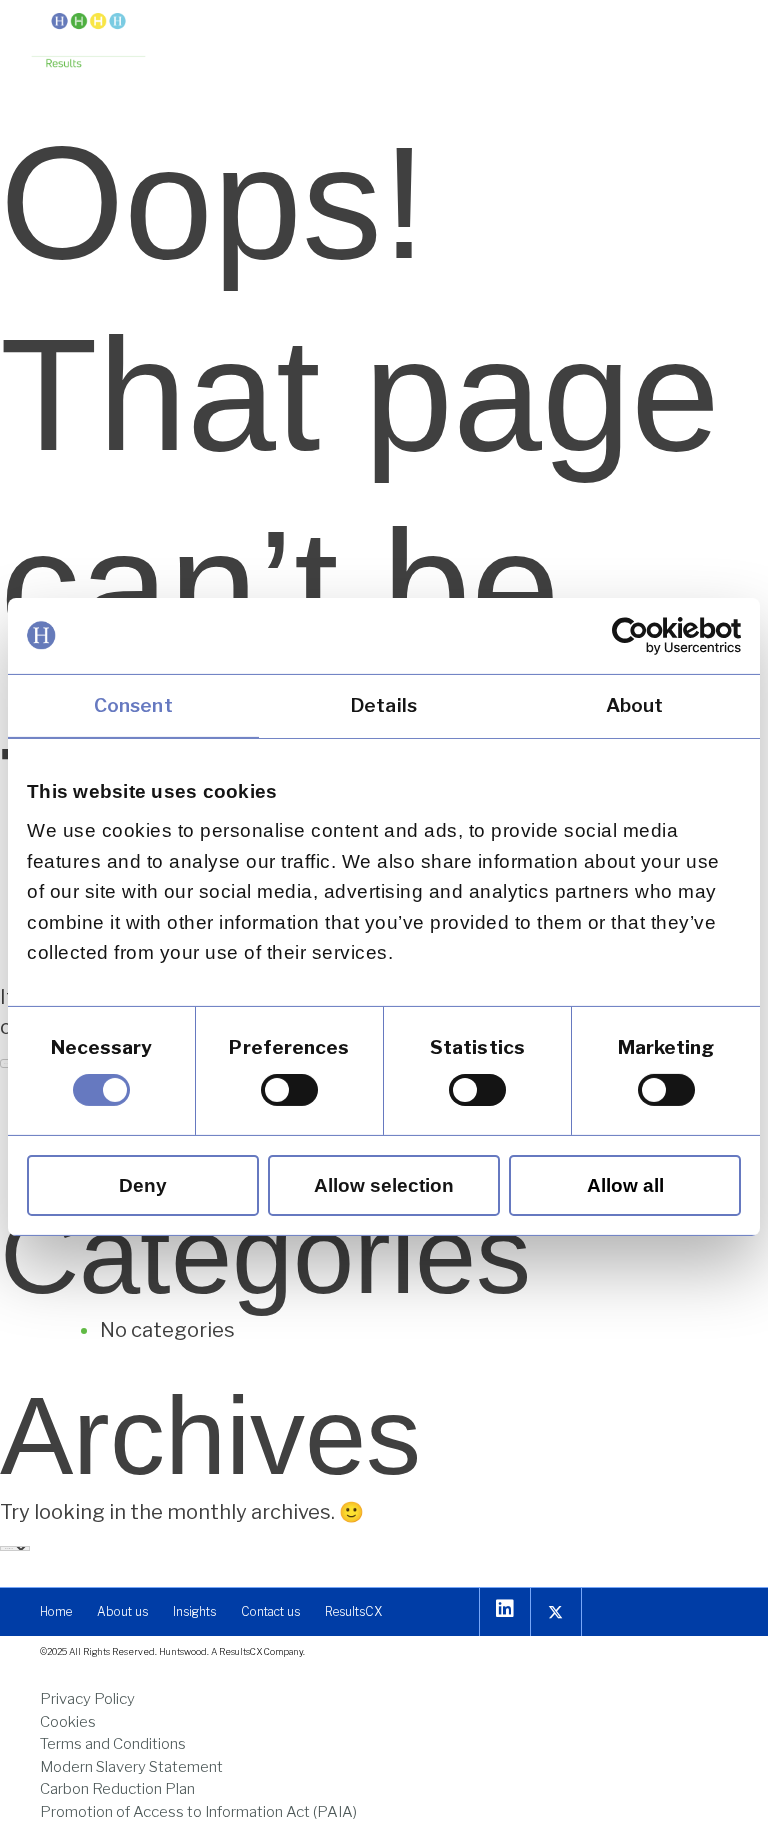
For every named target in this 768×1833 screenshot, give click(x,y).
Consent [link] (133, 704)
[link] (653, 635)
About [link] (635, 704)
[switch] (289, 1090)
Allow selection (384, 1185)
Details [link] (384, 704)
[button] (720, 37)
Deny (143, 1185)
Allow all (625, 1185)
